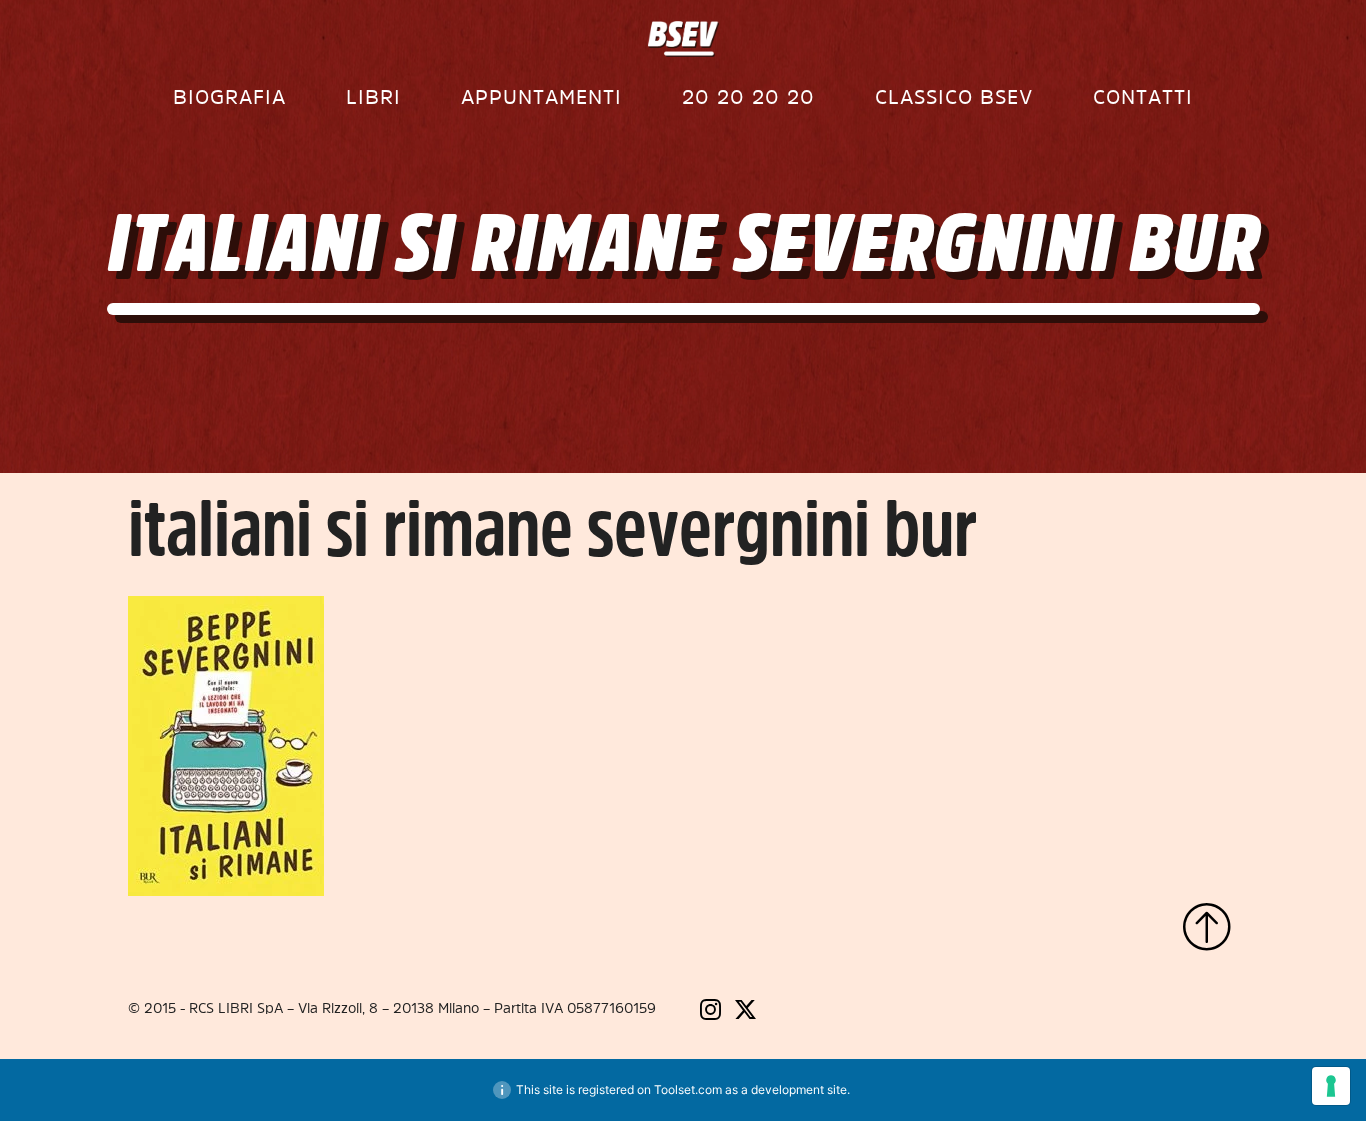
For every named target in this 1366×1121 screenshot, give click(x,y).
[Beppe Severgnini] (683, 39)
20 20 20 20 (748, 97)
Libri (373, 97)
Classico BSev (954, 97)
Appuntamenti (541, 97)
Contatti (1143, 97)
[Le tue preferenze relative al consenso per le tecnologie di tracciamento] (1331, 1086)
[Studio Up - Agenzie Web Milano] (1163, 1011)
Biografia (229, 97)
